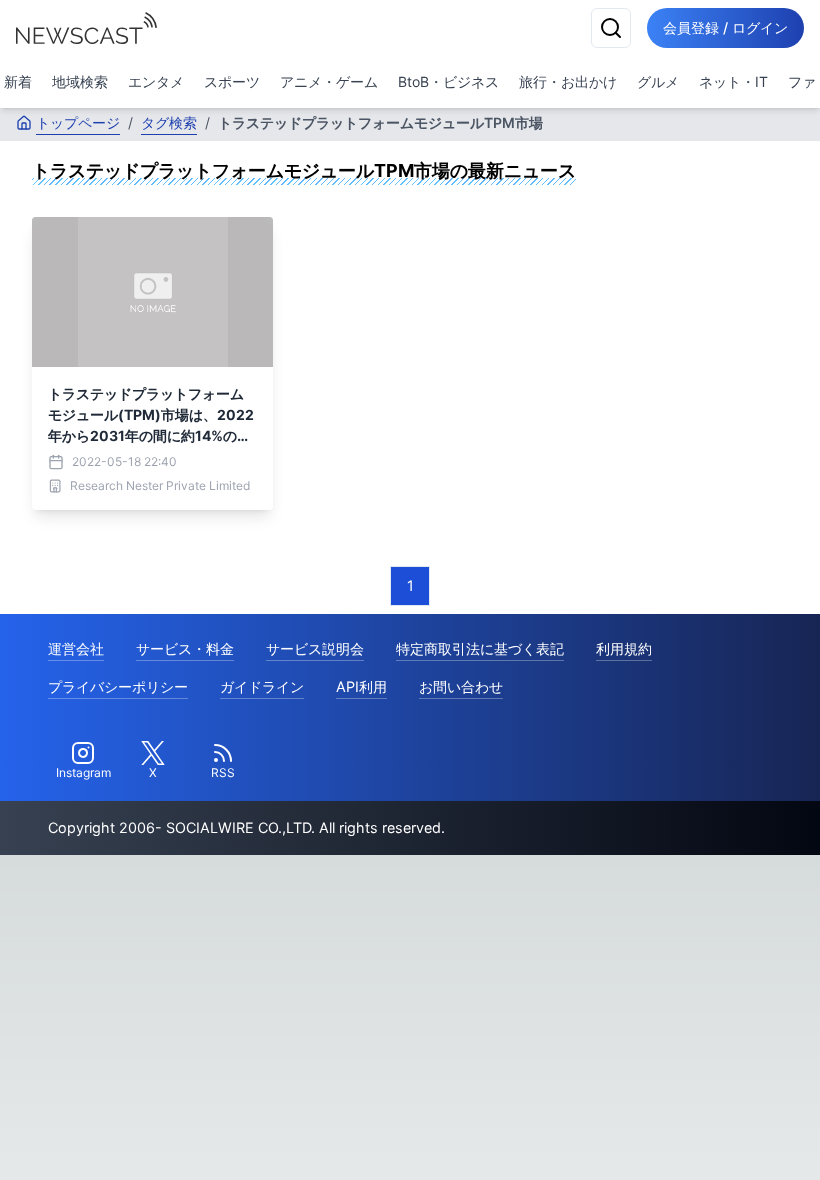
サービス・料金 (185, 648)
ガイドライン (262, 686)
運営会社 (76, 648)
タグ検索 (169, 122)
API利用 (361, 686)
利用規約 (624, 648)
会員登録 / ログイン (725, 27)
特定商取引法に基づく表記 (480, 648)
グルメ (658, 81)
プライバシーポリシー (118, 686)
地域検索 (80, 81)
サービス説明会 (315, 648)
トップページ (78, 122)
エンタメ (156, 81)
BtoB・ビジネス (448, 81)
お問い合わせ (461, 686)
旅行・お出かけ (568, 81)
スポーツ (232, 81)
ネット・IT (733, 81)
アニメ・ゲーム (329, 81)
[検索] (611, 28)
